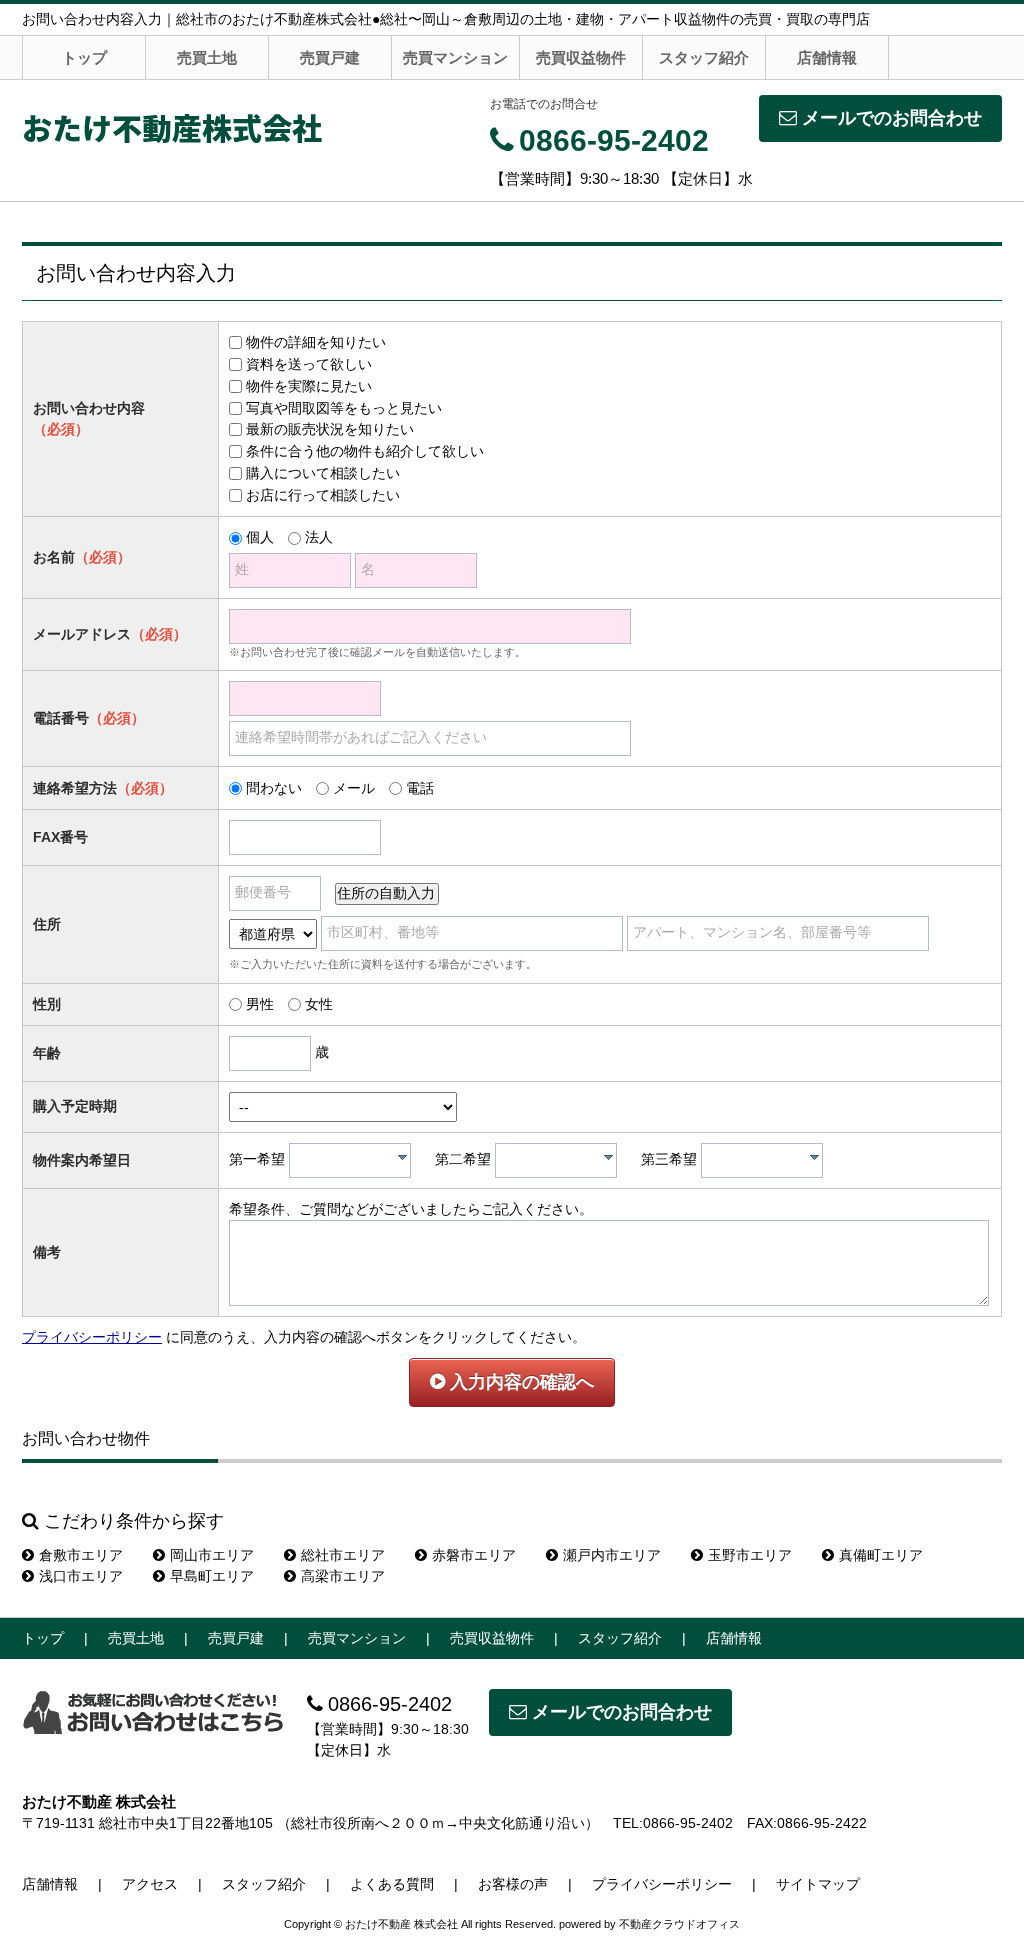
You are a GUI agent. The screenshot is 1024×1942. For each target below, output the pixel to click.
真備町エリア (881, 1555)
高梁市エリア (343, 1576)
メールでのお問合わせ (892, 118)
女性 (319, 1004)
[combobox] (350, 1160)
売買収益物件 (581, 57)
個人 (260, 537)
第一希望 (257, 1159)
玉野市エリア (750, 1555)
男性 (260, 1004)
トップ (84, 57)
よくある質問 (392, 1884)
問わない (274, 788)
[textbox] (355, 1160)
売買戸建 (330, 57)
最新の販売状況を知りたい (330, 429)
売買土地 (207, 57)
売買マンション (455, 57)
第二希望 (463, 1159)
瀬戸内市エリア (612, 1555)
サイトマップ (818, 1884)
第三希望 (669, 1159)
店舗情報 (827, 57)
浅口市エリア (81, 1576)
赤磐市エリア (474, 1555)
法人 (319, 537)
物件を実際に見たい (309, 386)
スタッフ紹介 (704, 57)
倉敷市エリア (81, 1555)
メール (354, 788)
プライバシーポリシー (92, 1337)
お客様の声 (513, 1884)
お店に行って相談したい (323, 495)
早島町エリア (212, 1576)
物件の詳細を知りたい (316, 342)
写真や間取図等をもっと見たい (344, 408)
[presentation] (402, 1157)
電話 (420, 788)
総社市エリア (343, 1555)
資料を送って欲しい (309, 364)
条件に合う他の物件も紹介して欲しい (365, 451)
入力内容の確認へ (519, 1382)
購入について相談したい (323, 473)
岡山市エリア (212, 1555)
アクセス (150, 1884)
